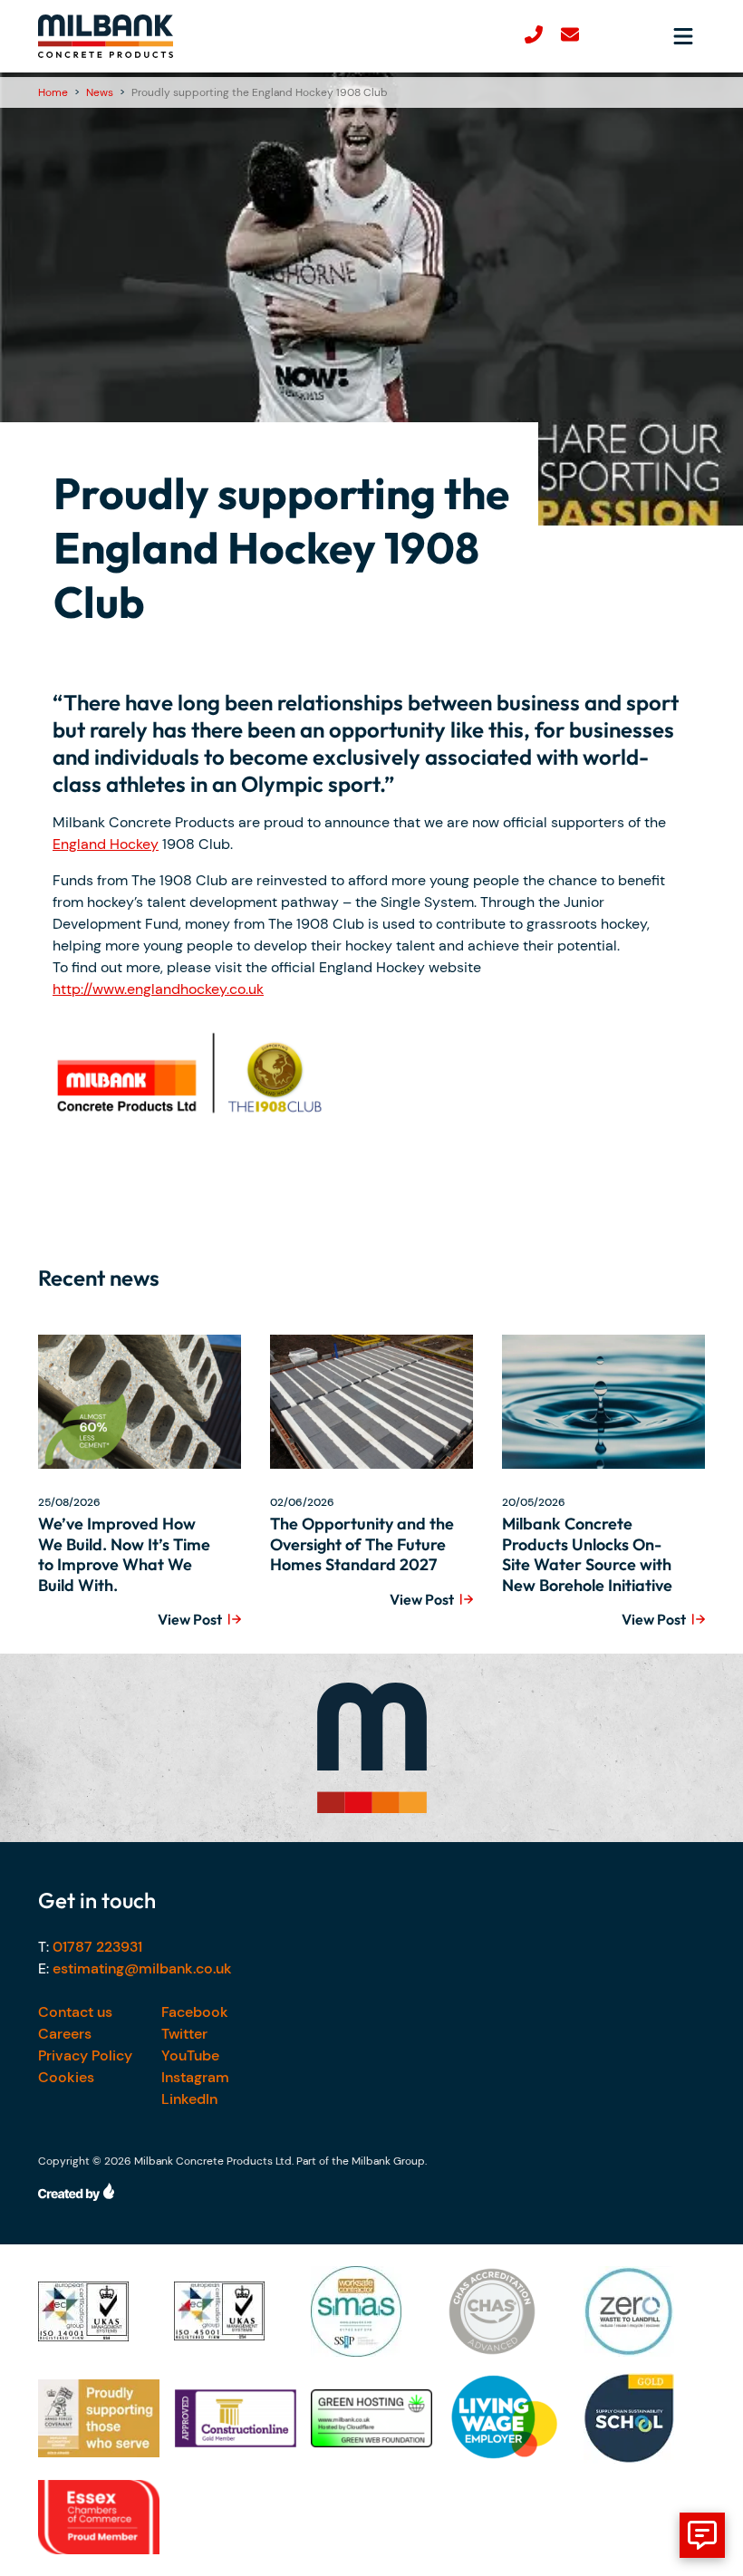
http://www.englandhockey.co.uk (158, 989)
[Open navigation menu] (683, 36)
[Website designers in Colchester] (371, 2192)
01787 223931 (97, 1947)
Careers (65, 2034)
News (100, 92)
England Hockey (106, 844)
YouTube (190, 2055)
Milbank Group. (389, 2161)
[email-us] (570, 37)
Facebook (195, 2012)
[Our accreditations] (99, 2311)
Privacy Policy (85, 2055)
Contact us (75, 2012)
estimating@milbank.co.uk (142, 1968)
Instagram (195, 2077)
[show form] (702, 2535)
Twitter (184, 2034)
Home (53, 92)
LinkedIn (189, 2099)
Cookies (66, 2077)
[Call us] (534, 37)
